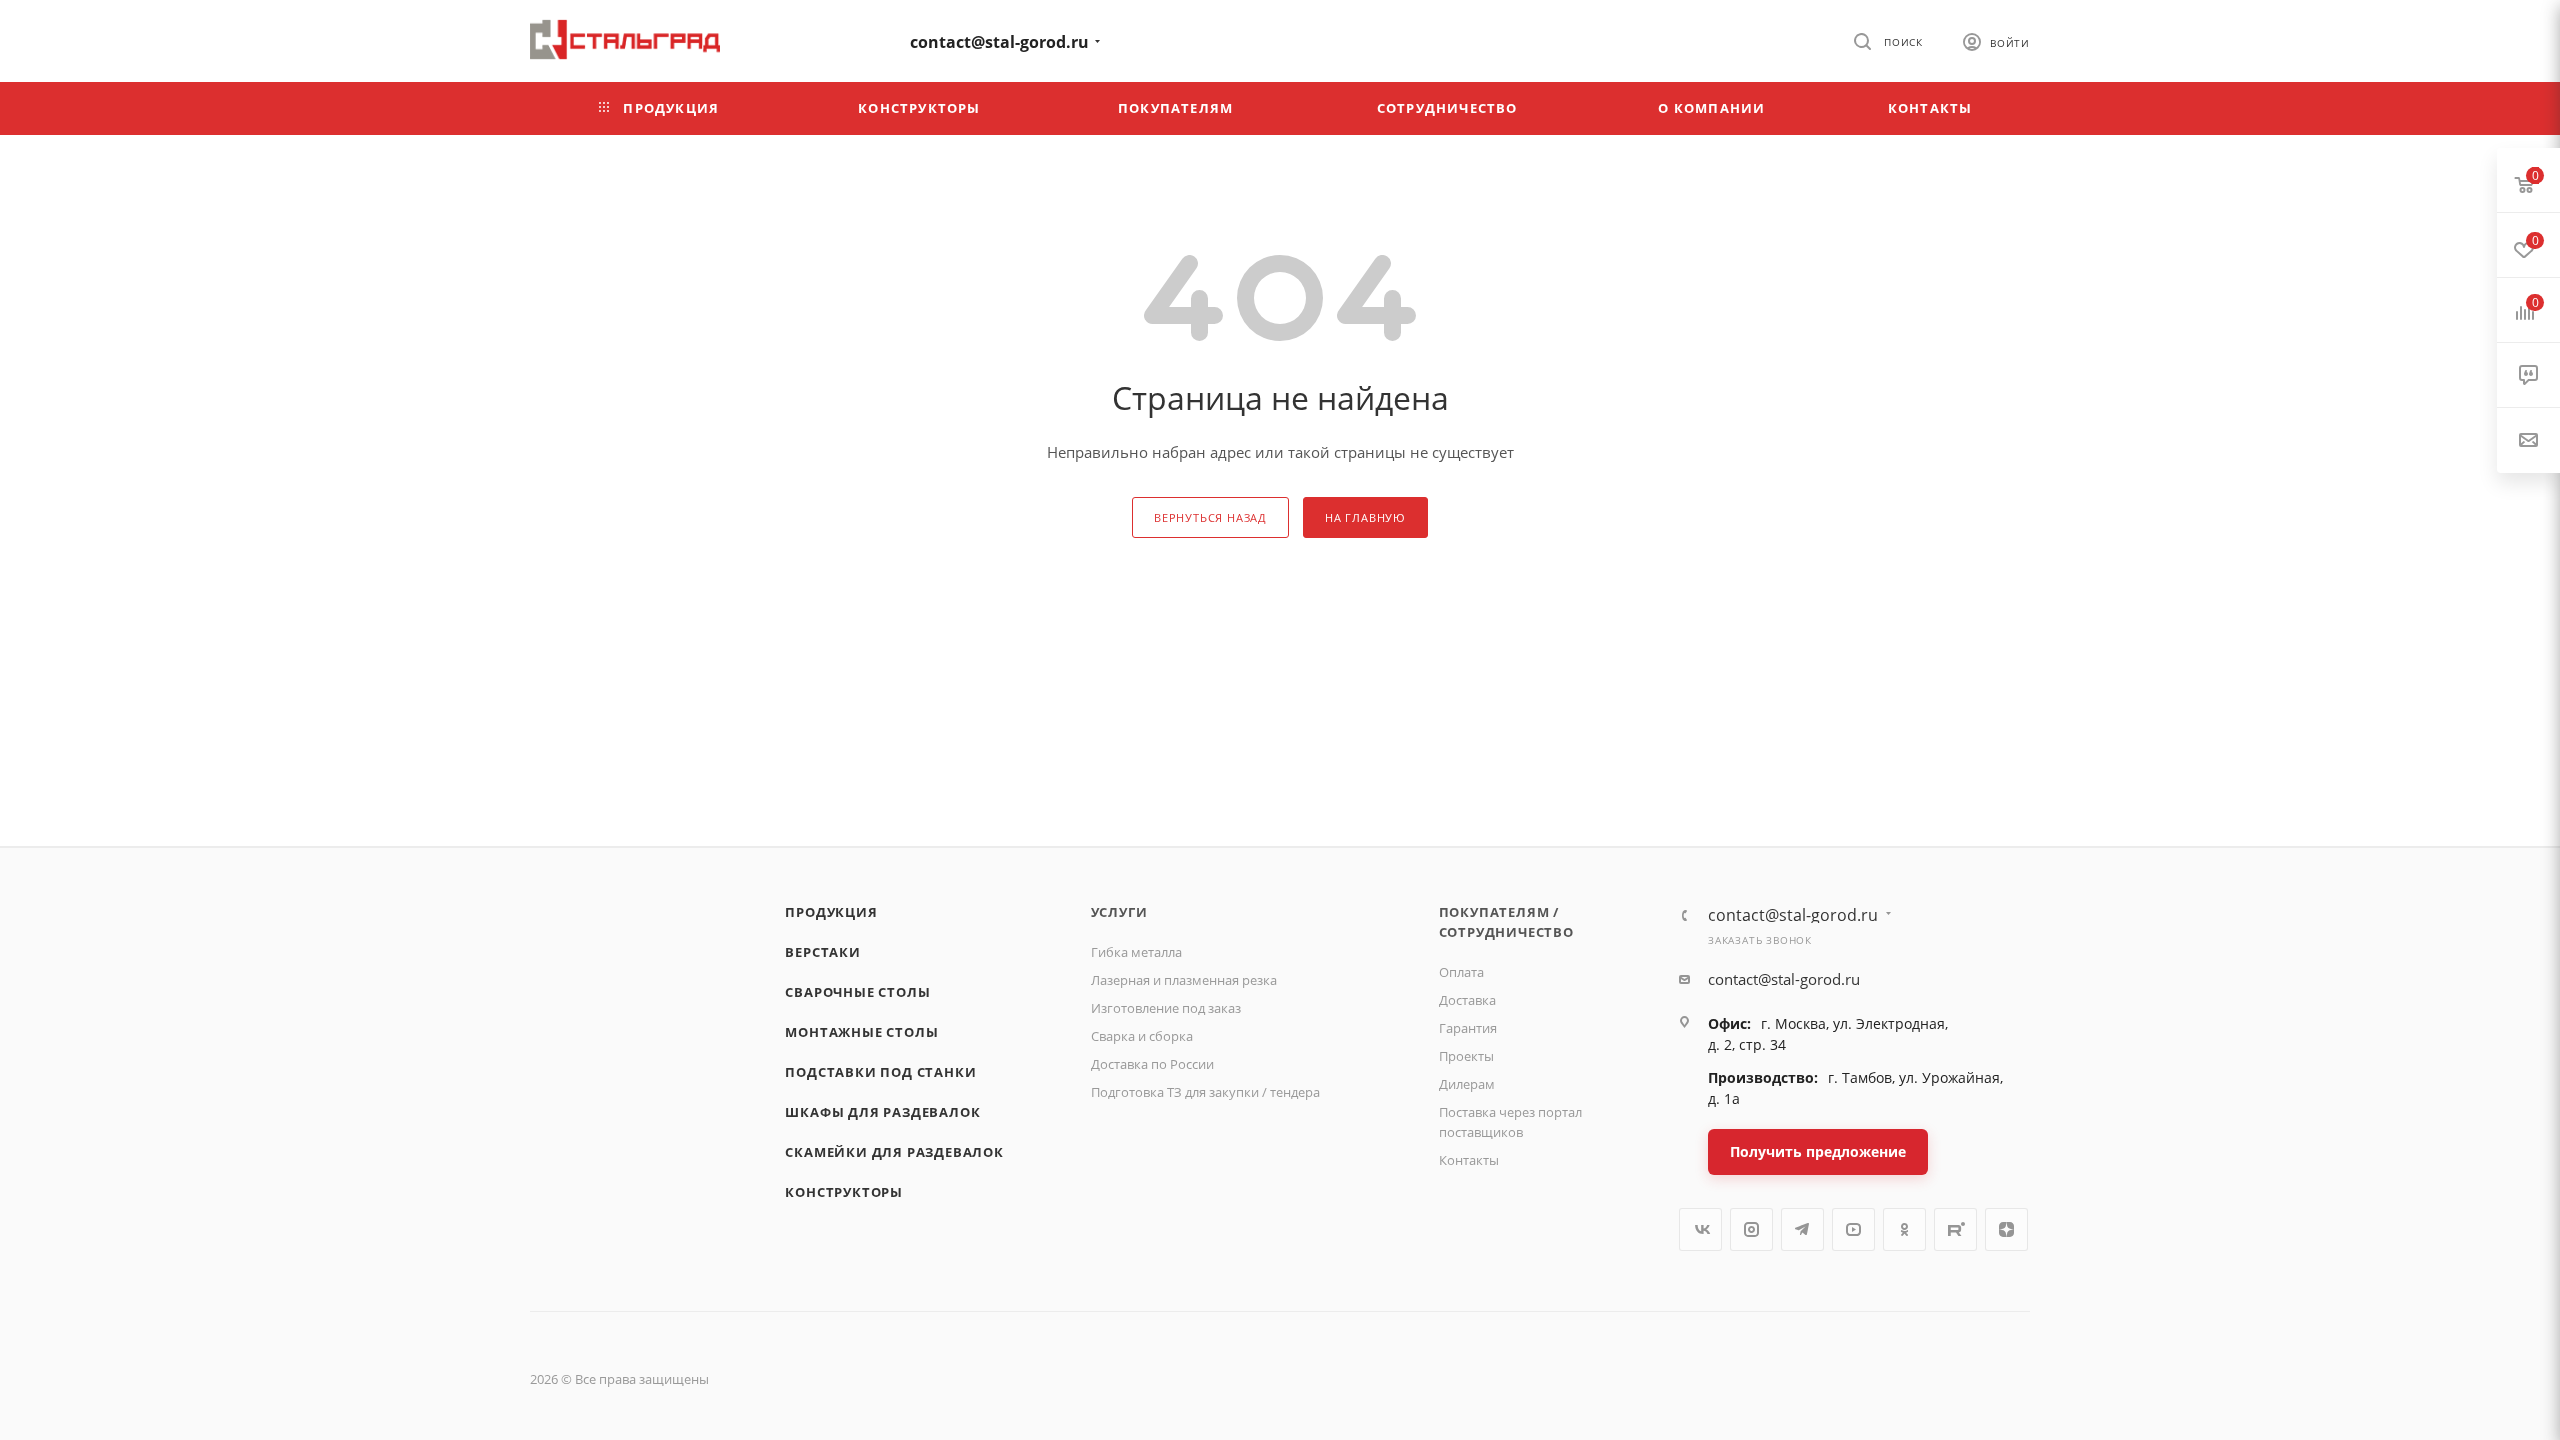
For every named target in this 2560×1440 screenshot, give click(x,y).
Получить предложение (1818, 1151)
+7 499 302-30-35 (815, 39)
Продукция (831, 912)
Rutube (1955, 1229)
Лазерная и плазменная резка (1184, 980)
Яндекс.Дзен (2006, 1229)
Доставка (1467, 1000)
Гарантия (1468, 1028)
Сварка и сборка (1142, 1036)
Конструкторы (844, 1192)
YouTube (1853, 1229)
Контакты (1469, 1160)
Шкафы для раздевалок (882, 1112)
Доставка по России (1152, 1064)
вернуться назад (1210, 517)
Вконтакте (1700, 1229)
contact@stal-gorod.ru (999, 42)
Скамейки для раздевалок (894, 1152)
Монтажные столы (861, 1032)
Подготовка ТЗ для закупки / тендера (1205, 1092)
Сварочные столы (857, 992)
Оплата (1461, 972)
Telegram (1802, 1229)
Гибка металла (1136, 952)
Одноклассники (1904, 1229)
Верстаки (822, 952)
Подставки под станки (880, 1072)
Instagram (1751, 1229)
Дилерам (1467, 1084)
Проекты (1466, 1056)
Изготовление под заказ (1166, 1008)
